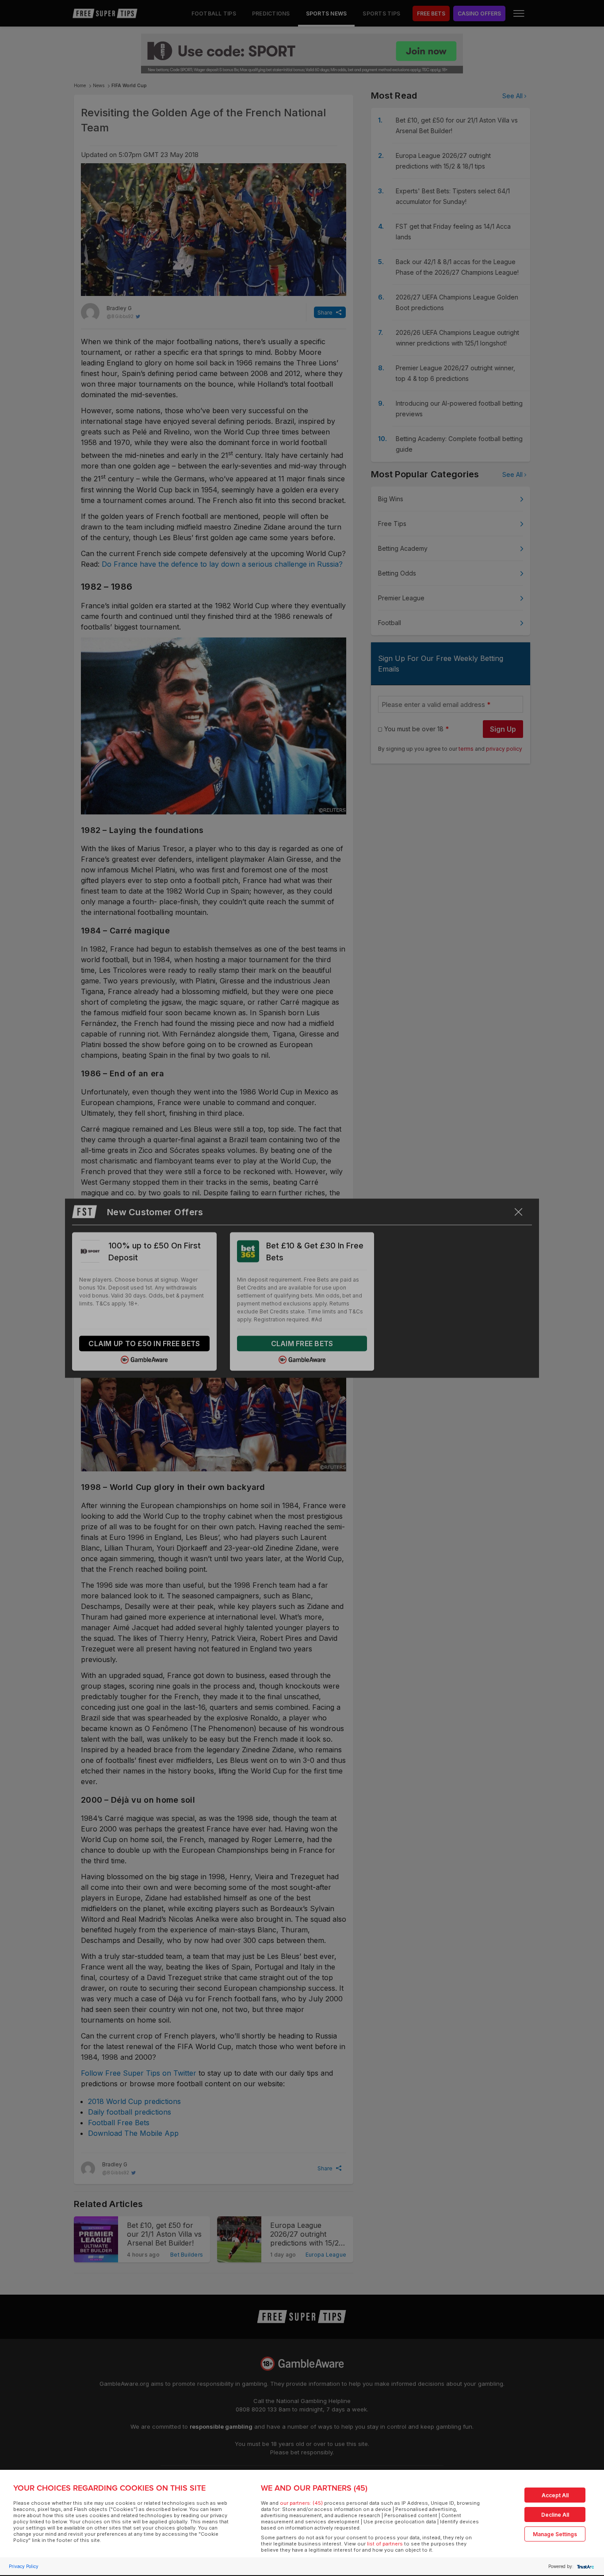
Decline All (555, 2515)
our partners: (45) (301, 2503)
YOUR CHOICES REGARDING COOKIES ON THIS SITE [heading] (109, 2488)
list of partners (385, 2544)
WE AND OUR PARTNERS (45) (314, 2488)
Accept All (555, 2495)
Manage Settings (555, 2534)
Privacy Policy (24, 2566)
